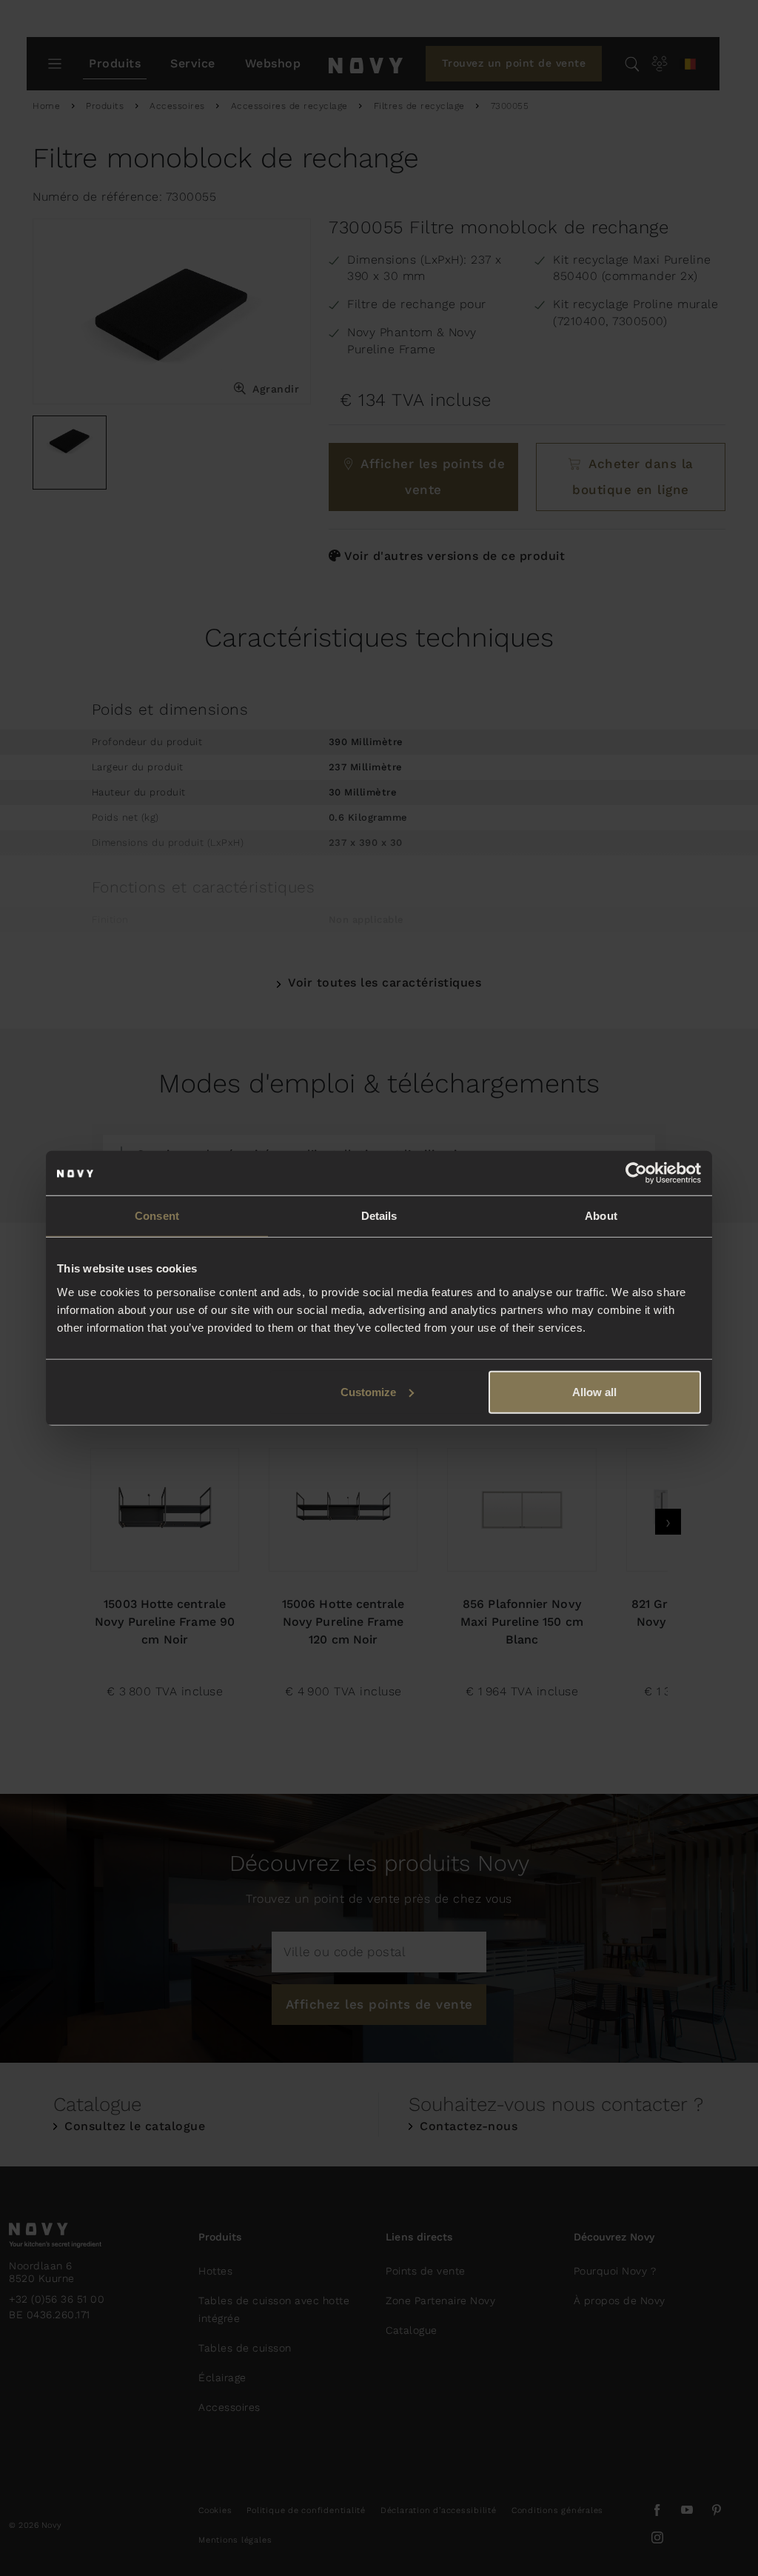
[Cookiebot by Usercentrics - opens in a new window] (636, 1173)
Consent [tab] (157, 1216)
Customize (368, 1391)
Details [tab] (379, 1216)
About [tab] (601, 1216)
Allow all (594, 1391)
